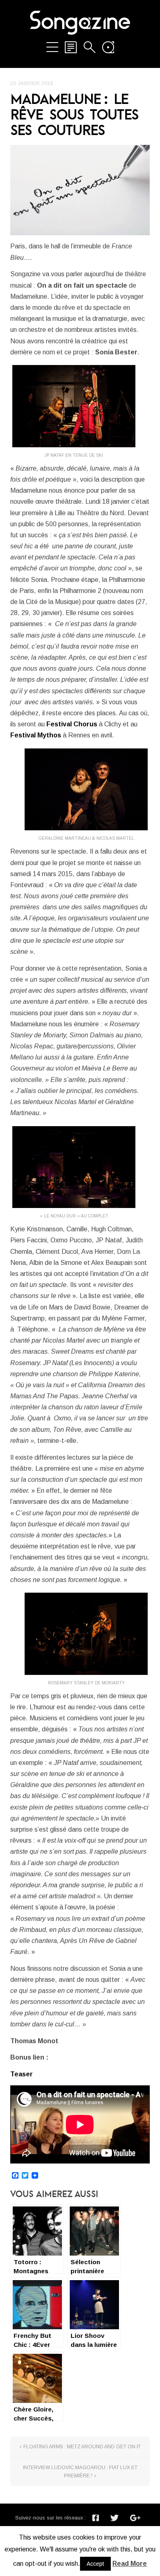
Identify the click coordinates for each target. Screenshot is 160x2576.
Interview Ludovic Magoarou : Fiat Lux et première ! (80, 2472)
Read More (130, 2564)
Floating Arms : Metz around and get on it (82, 2447)
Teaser (22, 2074)
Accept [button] (95, 2564)
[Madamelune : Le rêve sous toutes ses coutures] (80, 190)
